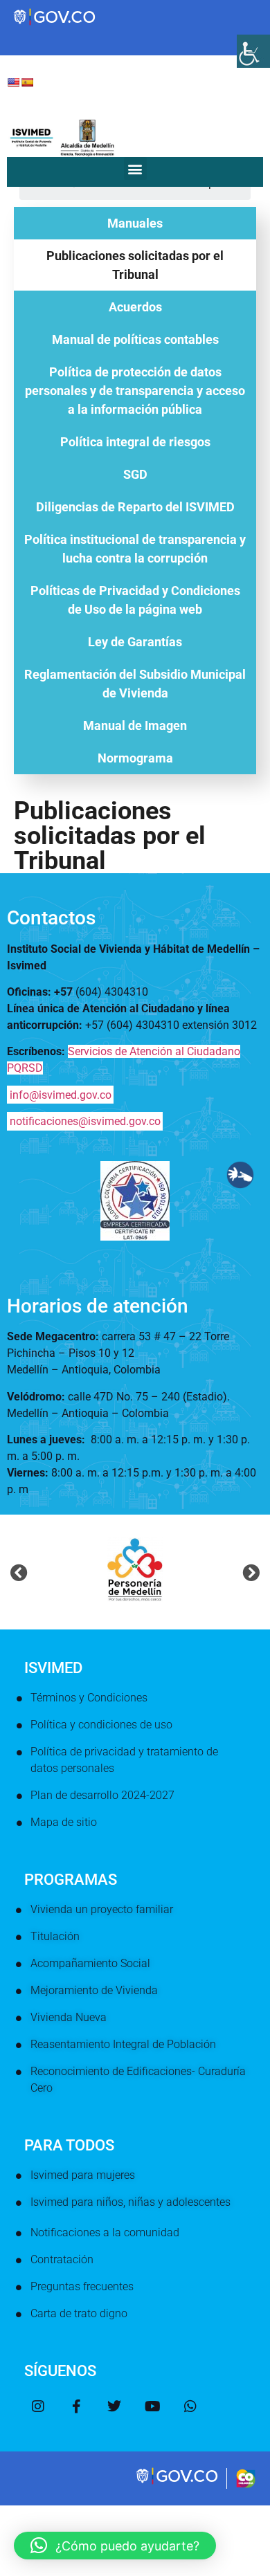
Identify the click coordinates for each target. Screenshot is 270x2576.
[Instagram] (38, 2406)
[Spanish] (27, 82)
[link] (178, 2483)
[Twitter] (114, 2406)
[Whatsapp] (190, 2406)
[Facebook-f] (76, 2406)
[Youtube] (152, 2406)
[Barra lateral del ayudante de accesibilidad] (253, 51)
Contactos (51, 918)
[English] (13, 82)
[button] (135, 168)
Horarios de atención (98, 1306)
